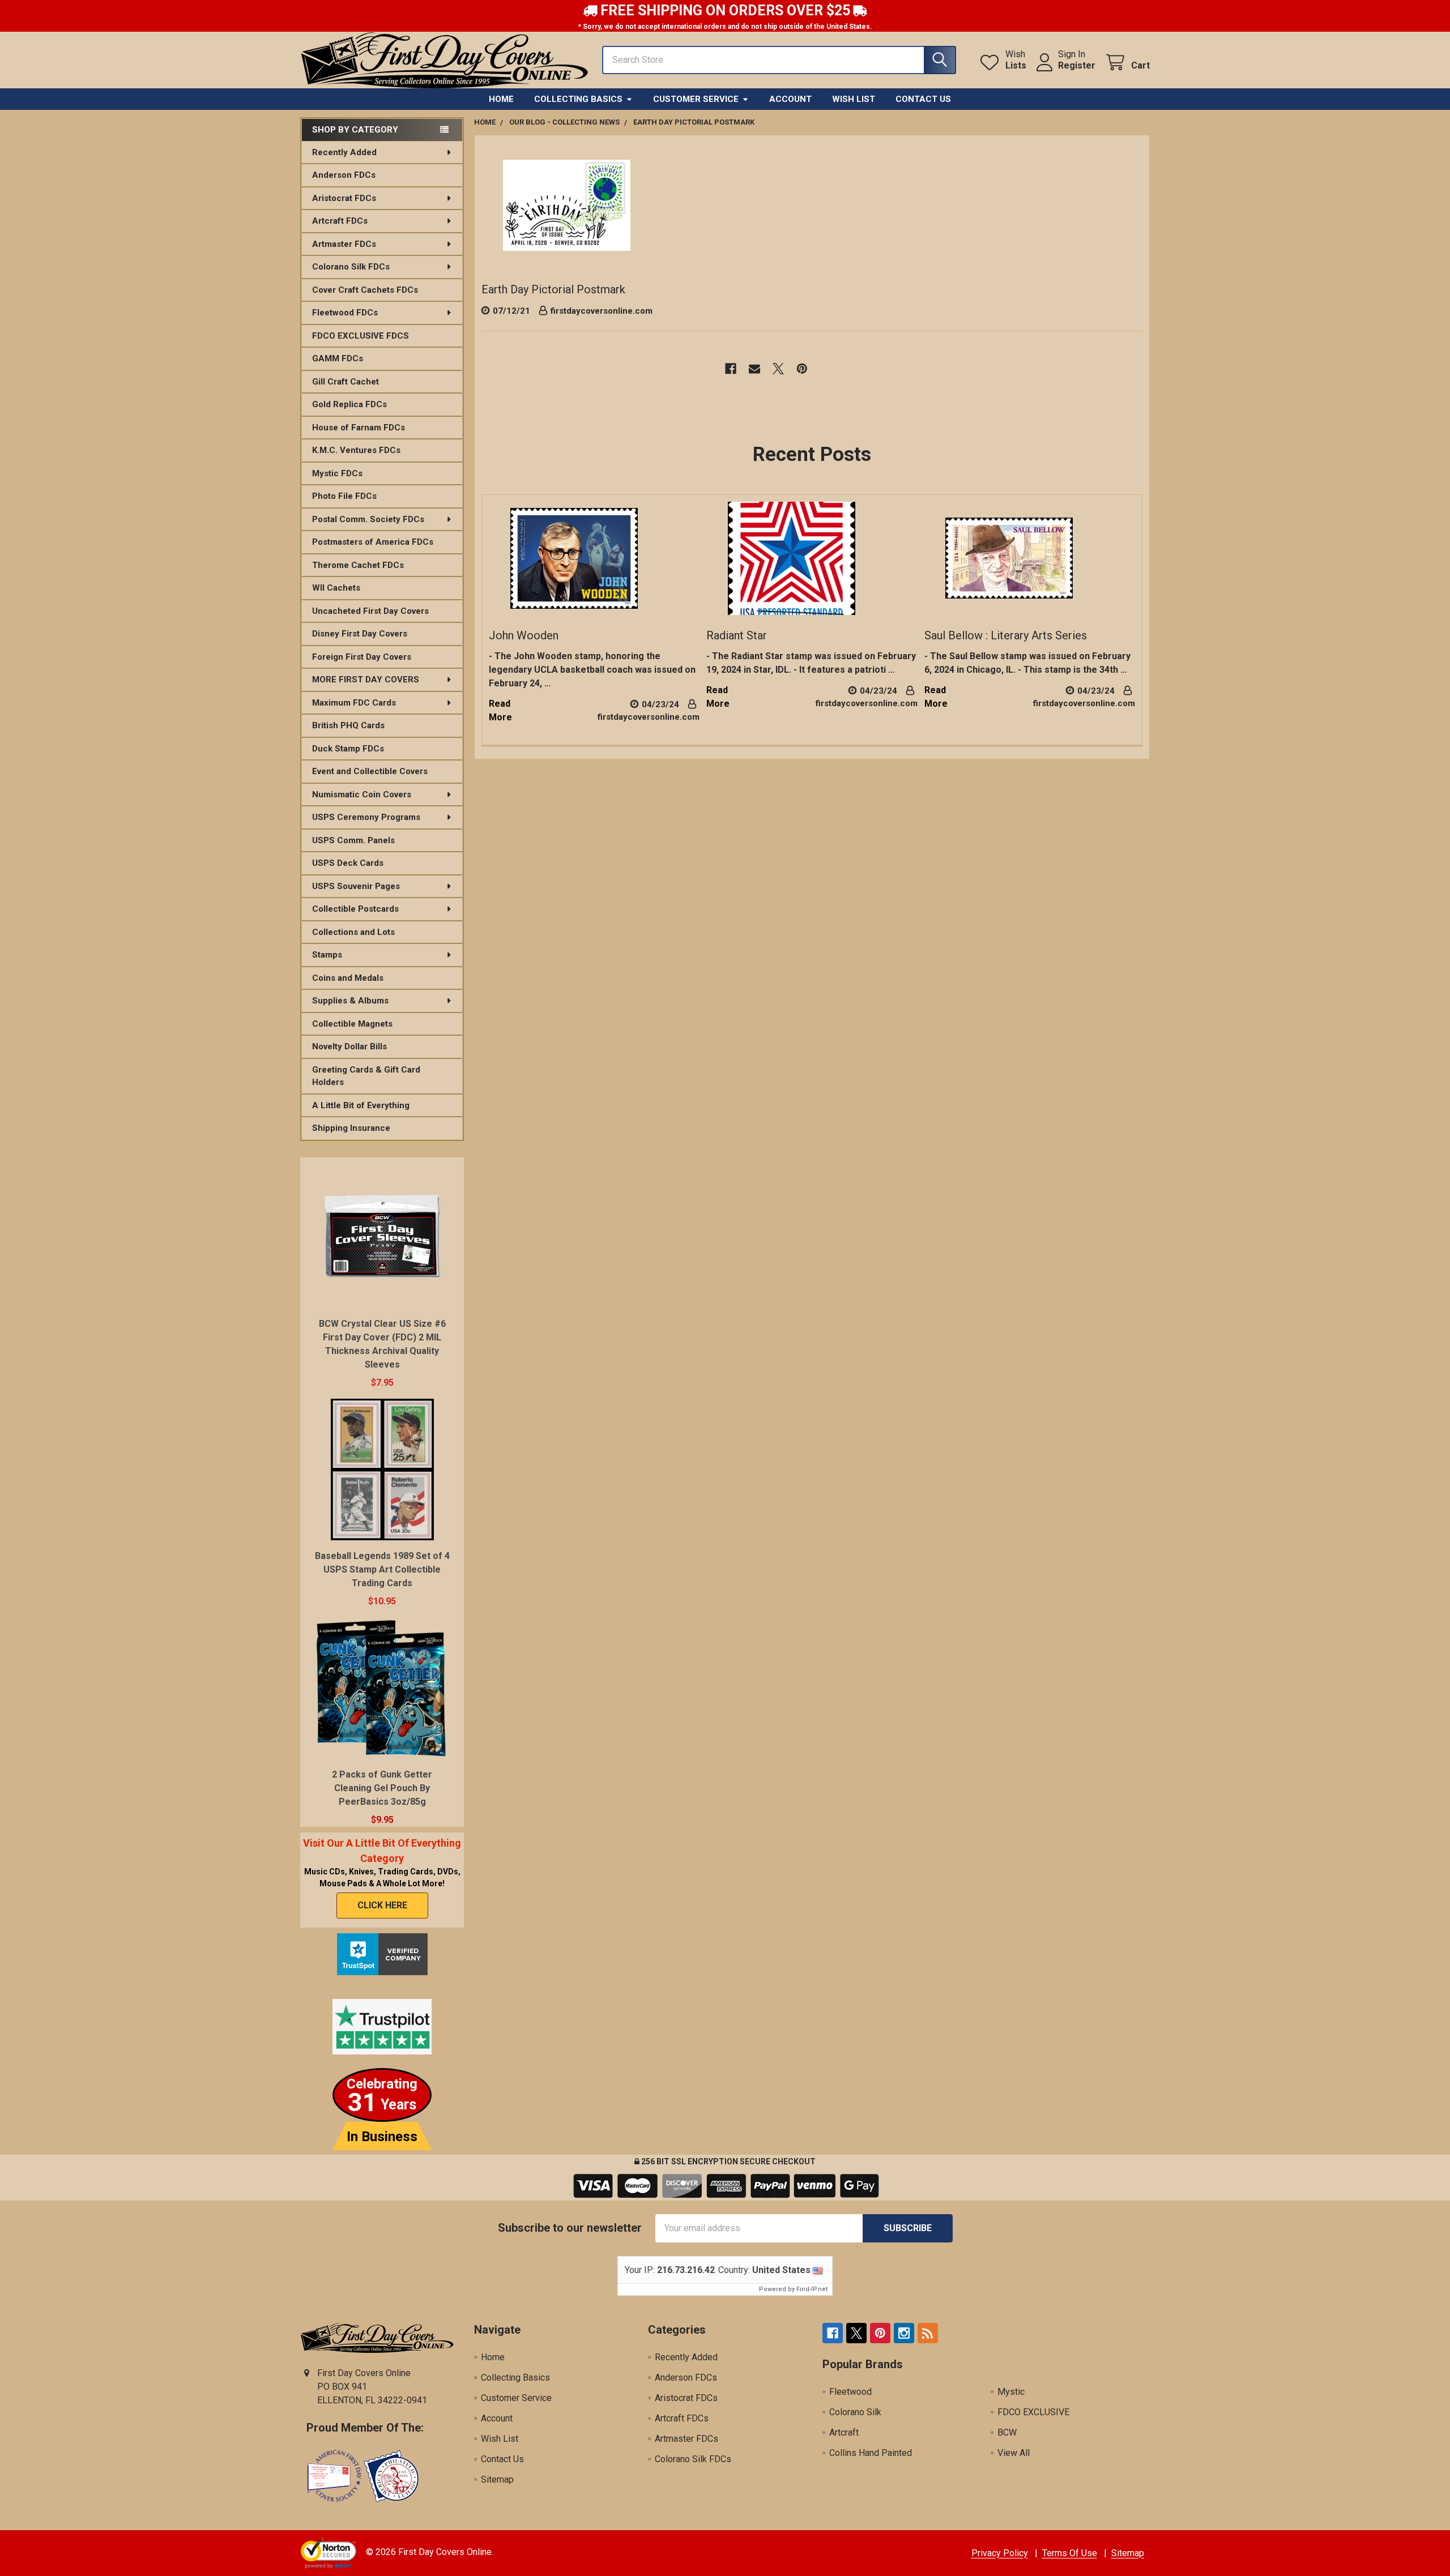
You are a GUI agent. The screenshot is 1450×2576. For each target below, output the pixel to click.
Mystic (1011, 2392)
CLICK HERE (382, 1905)
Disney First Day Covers (360, 634)
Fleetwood (850, 2392)
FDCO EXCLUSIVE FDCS (361, 336)
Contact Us (923, 99)
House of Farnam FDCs (359, 428)
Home (501, 99)
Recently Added (344, 152)
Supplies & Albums (350, 1001)
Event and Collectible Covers (370, 771)
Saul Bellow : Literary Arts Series (1006, 635)
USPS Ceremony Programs (366, 817)
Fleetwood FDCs (345, 313)
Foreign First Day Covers (362, 657)
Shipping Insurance (351, 1128)
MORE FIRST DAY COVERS (366, 680)
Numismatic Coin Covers (362, 794)
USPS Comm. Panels (353, 840)
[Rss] (928, 2333)
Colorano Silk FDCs (351, 267)
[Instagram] (904, 2333)
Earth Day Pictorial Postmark (553, 289)
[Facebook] (731, 369)
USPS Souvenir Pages (356, 886)
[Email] (754, 369)
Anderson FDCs (344, 175)
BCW (1007, 2432)
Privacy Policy (1000, 2553)
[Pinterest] (802, 369)
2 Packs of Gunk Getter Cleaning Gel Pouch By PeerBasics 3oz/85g (382, 1788)
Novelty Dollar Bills (349, 1046)
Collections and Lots (353, 932)
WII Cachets (336, 588)
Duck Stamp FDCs (348, 749)
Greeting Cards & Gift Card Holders (366, 1076)
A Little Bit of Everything (361, 1105)
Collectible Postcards (355, 909)
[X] (778, 369)
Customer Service (696, 99)
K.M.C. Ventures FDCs (356, 450)
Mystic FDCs (337, 473)
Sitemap (497, 2479)
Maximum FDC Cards (354, 703)
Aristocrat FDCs (344, 198)
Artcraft (844, 2432)
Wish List (854, 99)
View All (1014, 2453)
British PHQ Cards (348, 725)
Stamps (327, 955)
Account (790, 99)
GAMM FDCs (338, 358)
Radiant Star (737, 635)
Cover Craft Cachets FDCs (365, 290)
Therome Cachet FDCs (358, 565)
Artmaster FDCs (344, 244)
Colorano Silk (855, 2412)
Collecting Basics (578, 99)
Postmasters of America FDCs (373, 542)
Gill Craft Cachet (346, 382)
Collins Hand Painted (871, 2453)
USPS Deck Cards (348, 863)
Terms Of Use (1070, 2553)
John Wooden (524, 635)
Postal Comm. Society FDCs (368, 519)
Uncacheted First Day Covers (370, 611)
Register (1077, 65)
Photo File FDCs (344, 496)
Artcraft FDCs (340, 221)
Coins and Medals (348, 978)
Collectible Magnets (352, 1024)
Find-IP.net (812, 2289)
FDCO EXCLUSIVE (1033, 2412)
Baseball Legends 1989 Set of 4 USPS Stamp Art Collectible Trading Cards (382, 1569)
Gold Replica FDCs (349, 404)
